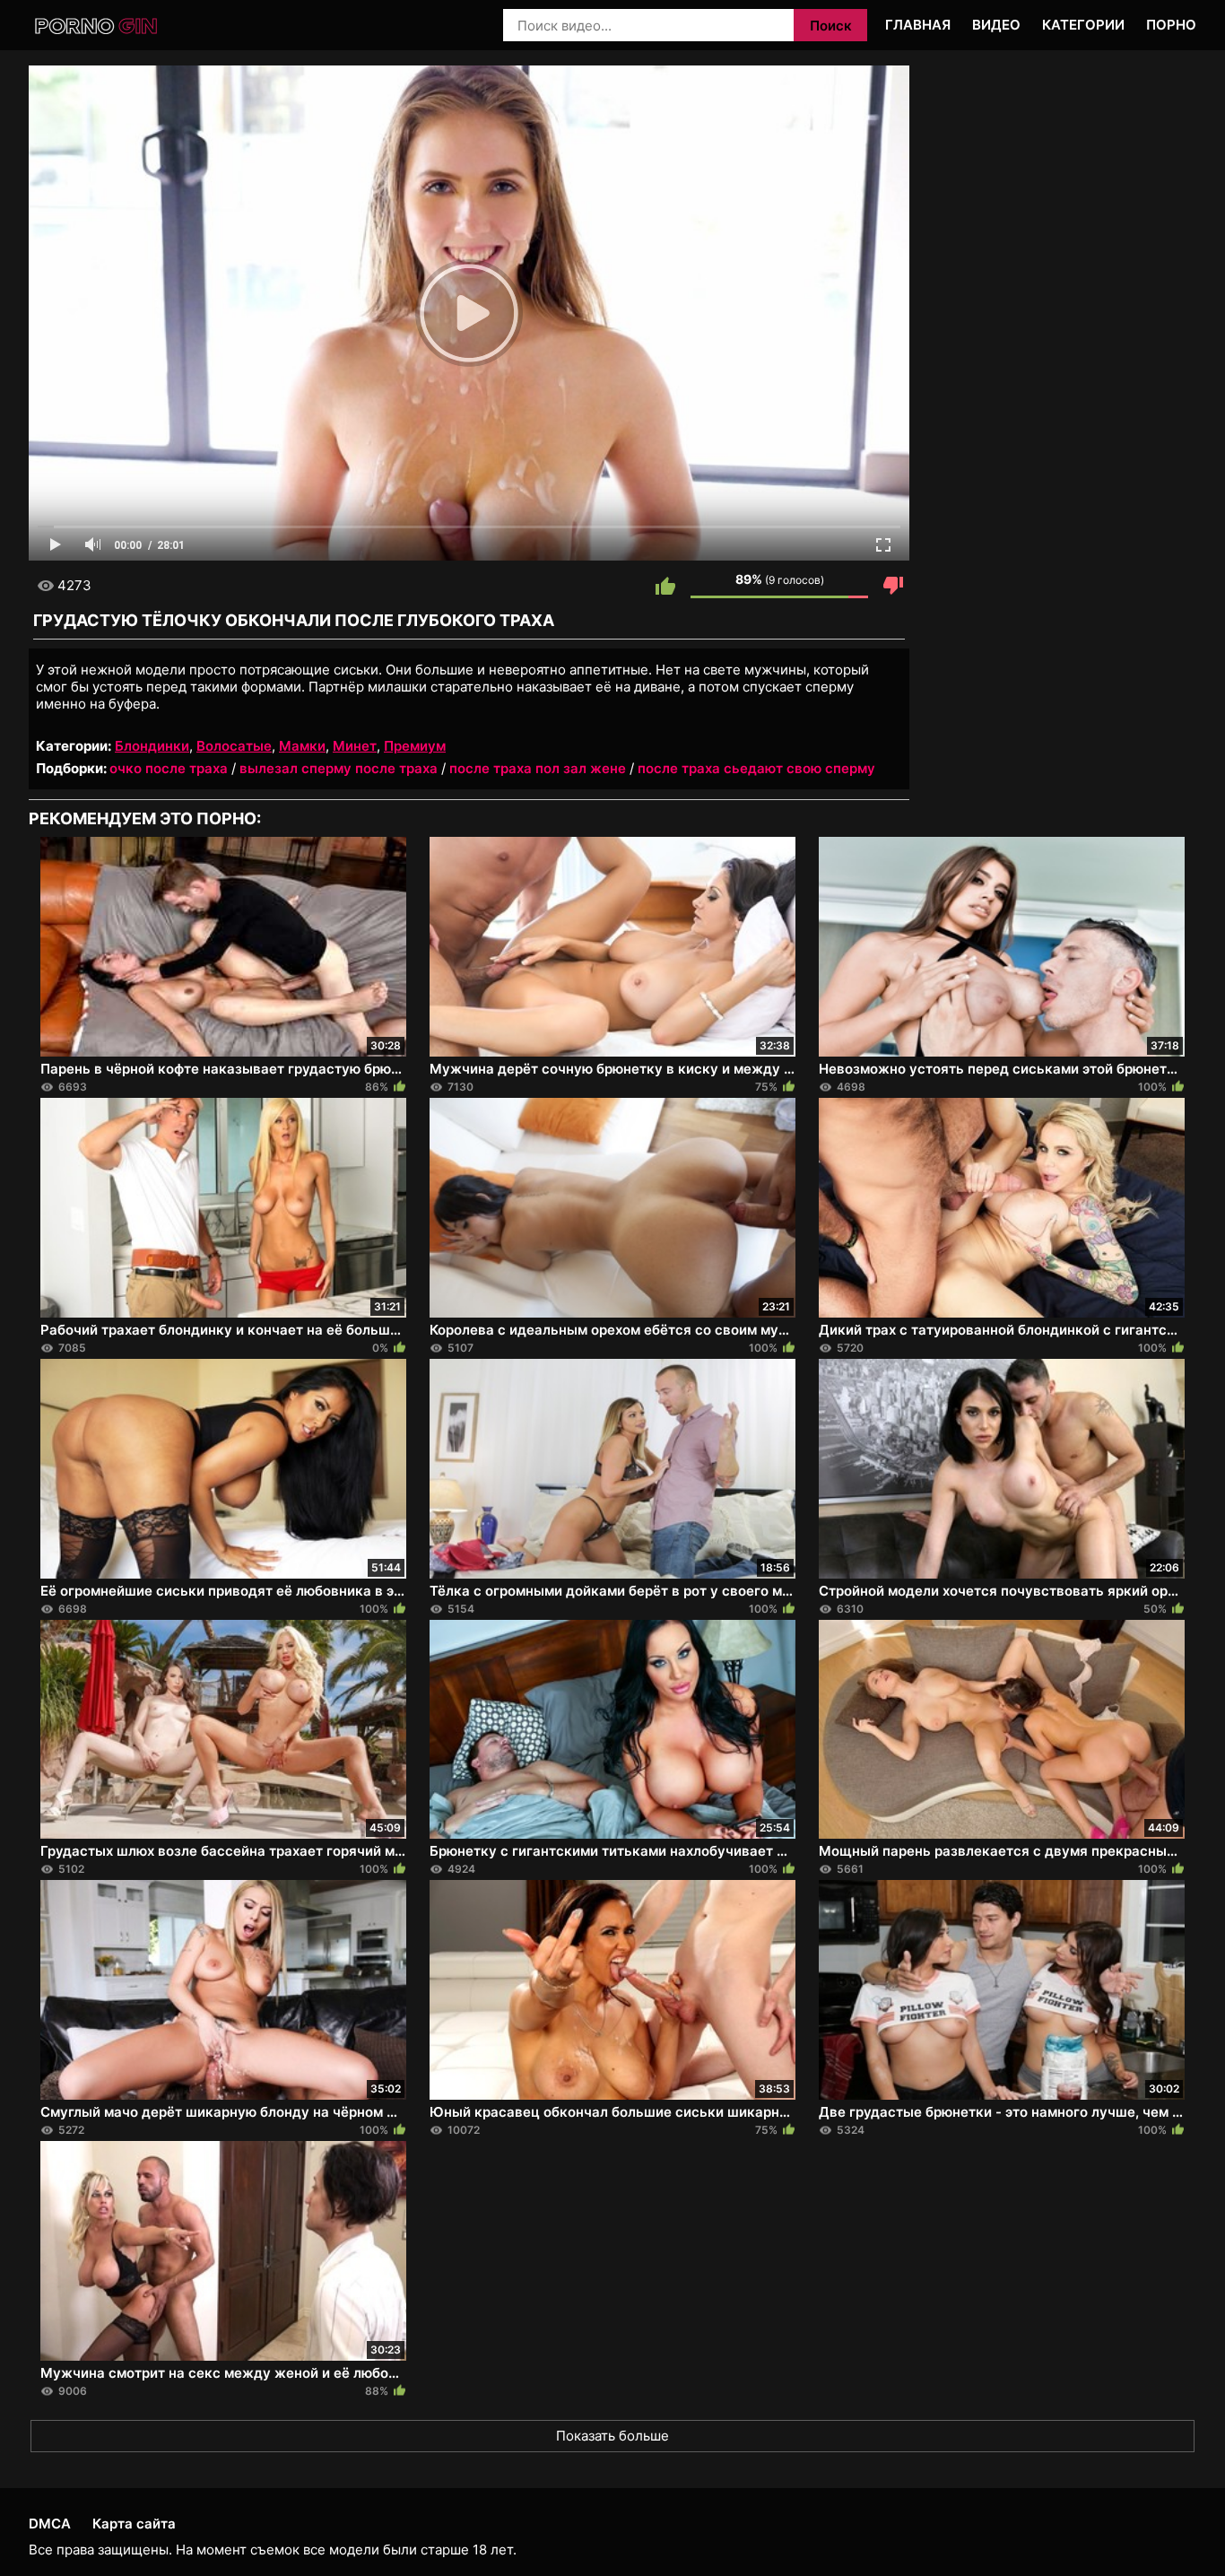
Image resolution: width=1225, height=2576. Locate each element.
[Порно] (97, 26)
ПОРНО (1171, 25)
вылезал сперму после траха (339, 768)
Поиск (831, 26)
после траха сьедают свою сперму (756, 768)
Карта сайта (134, 2524)
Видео (996, 25)
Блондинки (152, 746)
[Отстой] (893, 586)
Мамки (302, 746)
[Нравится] (665, 586)
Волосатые (234, 746)
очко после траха (169, 768)
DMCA (50, 2524)
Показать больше (612, 2436)
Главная (918, 25)
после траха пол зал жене (538, 768)
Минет (355, 746)
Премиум (415, 746)
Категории (1083, 25)
